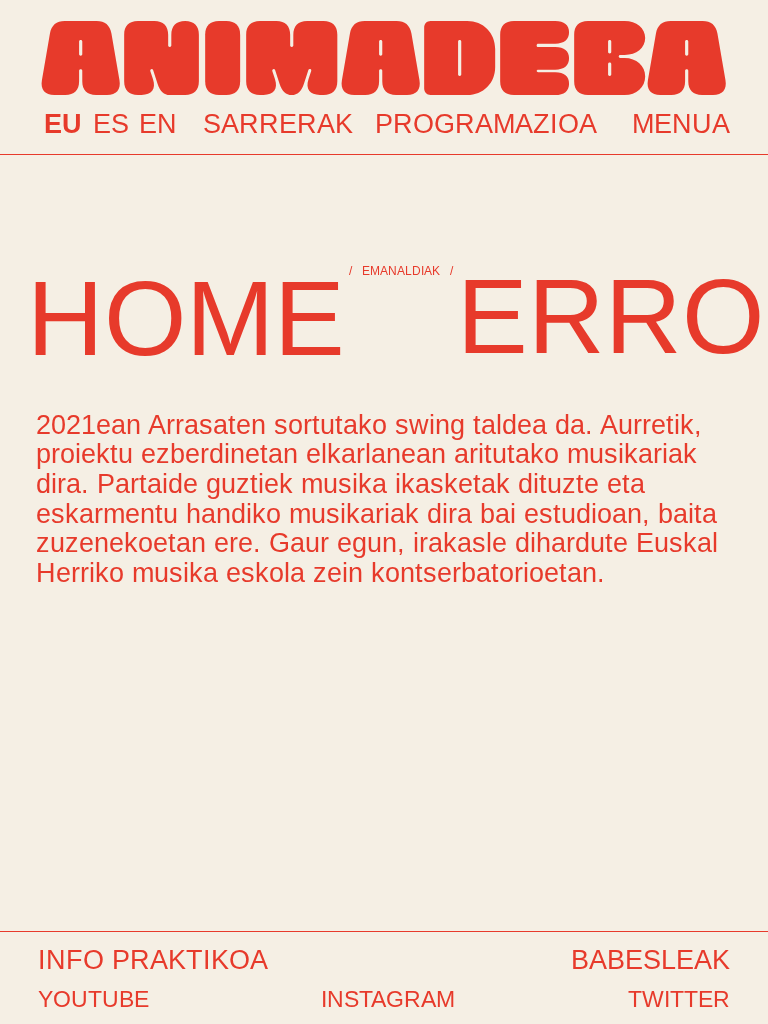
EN (158, 125)
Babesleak (650, 960)
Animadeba (383, 54)
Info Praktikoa (153, 960)
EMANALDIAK (401, 271)
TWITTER (679, 999)
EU (63, 125)
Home (186, 318)
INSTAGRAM (388, 999)
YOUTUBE (93, 999)
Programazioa (486, 122)
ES (111, 125)
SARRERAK (272, 122)
